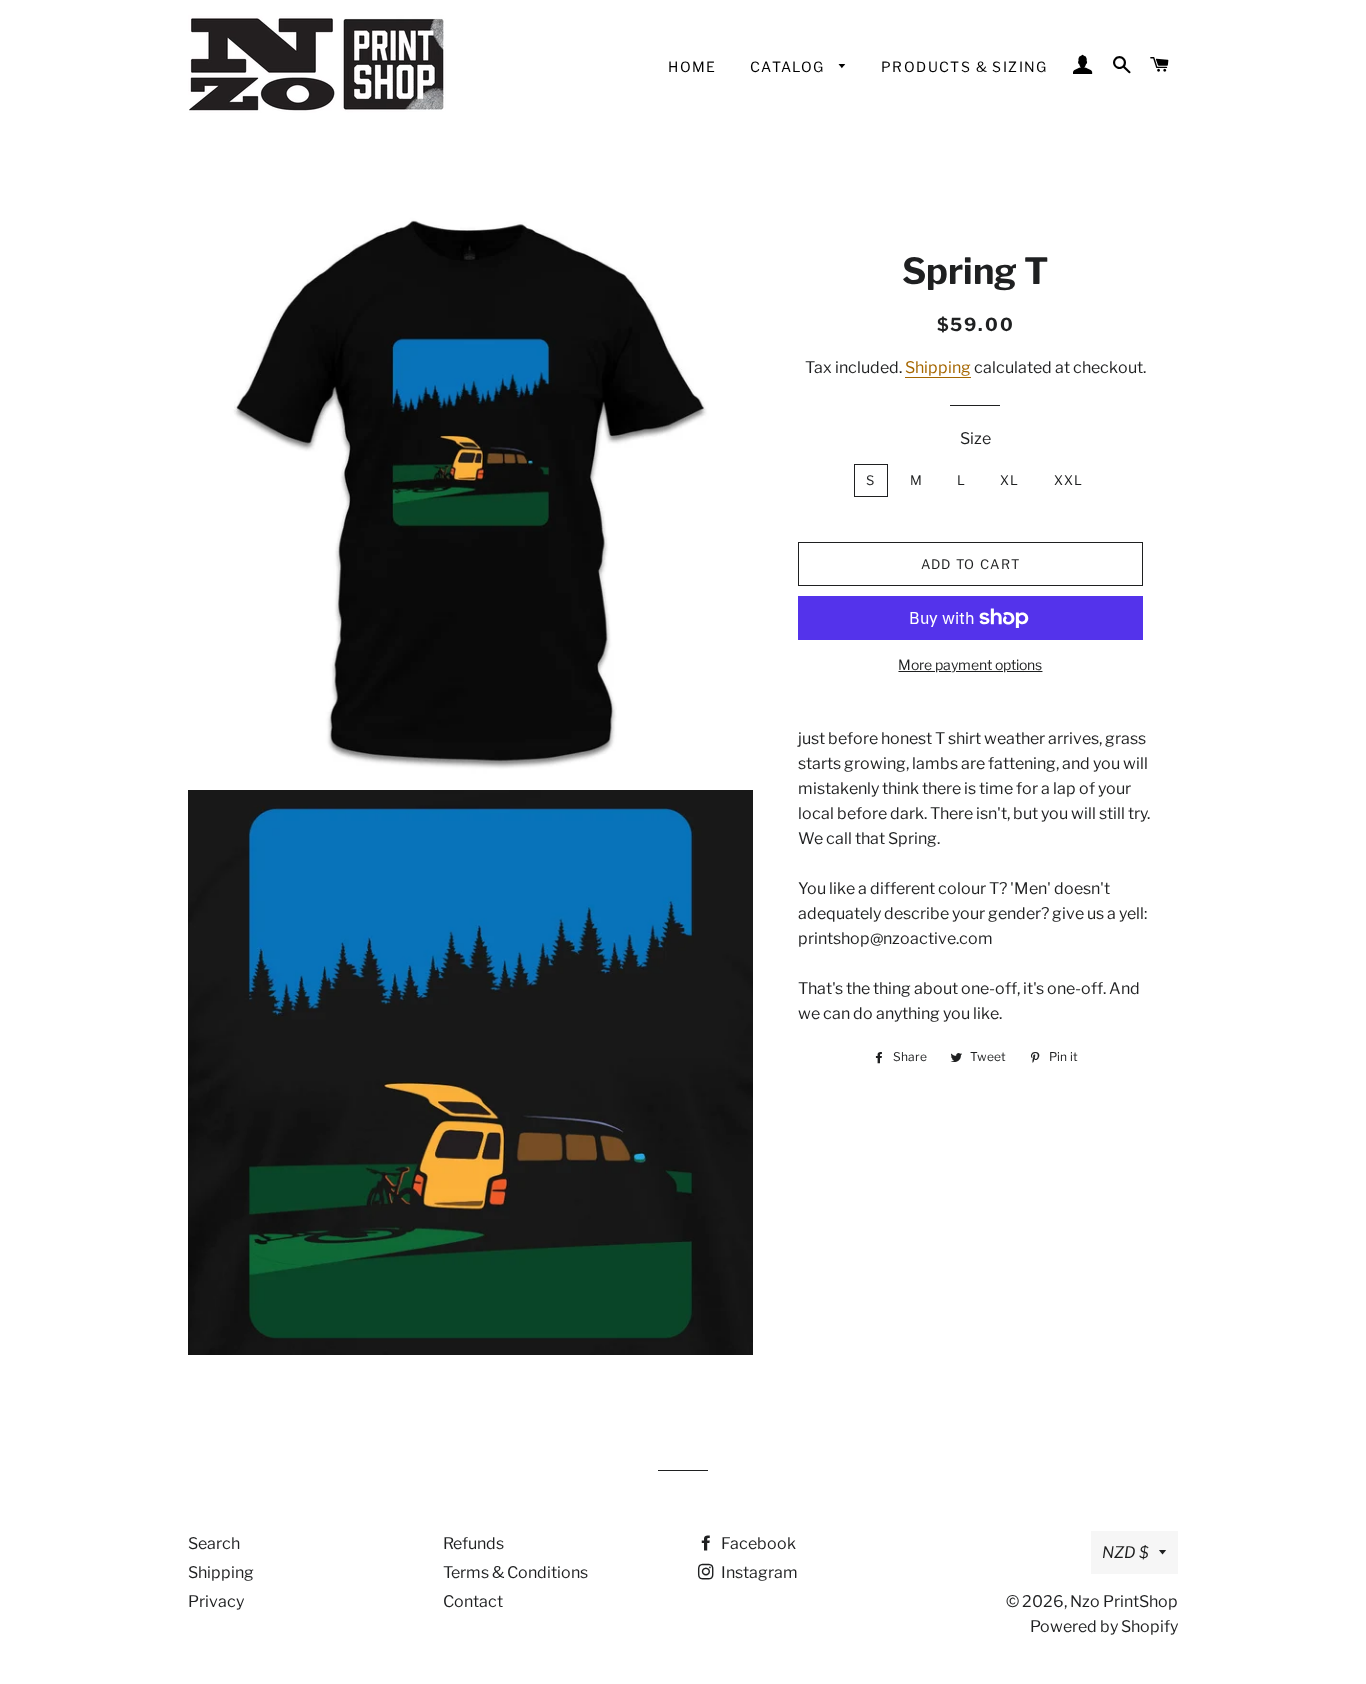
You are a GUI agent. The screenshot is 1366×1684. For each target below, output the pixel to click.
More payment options (970, 664)
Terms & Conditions (515, 1572)
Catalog (789, 66)
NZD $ (1125, 1552)
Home (692, 66)
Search (214, 1543)
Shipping (938, 367)
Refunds (473, 1543)
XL (1010, 480)
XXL (1069, 480)
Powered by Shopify (1104, 1626)
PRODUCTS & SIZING (964, 66)
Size (975, 438)
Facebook (757, 1543)
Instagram (758, 1572)
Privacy (216, 1601)
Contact (473, 1601)
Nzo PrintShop (1124, 1601)
